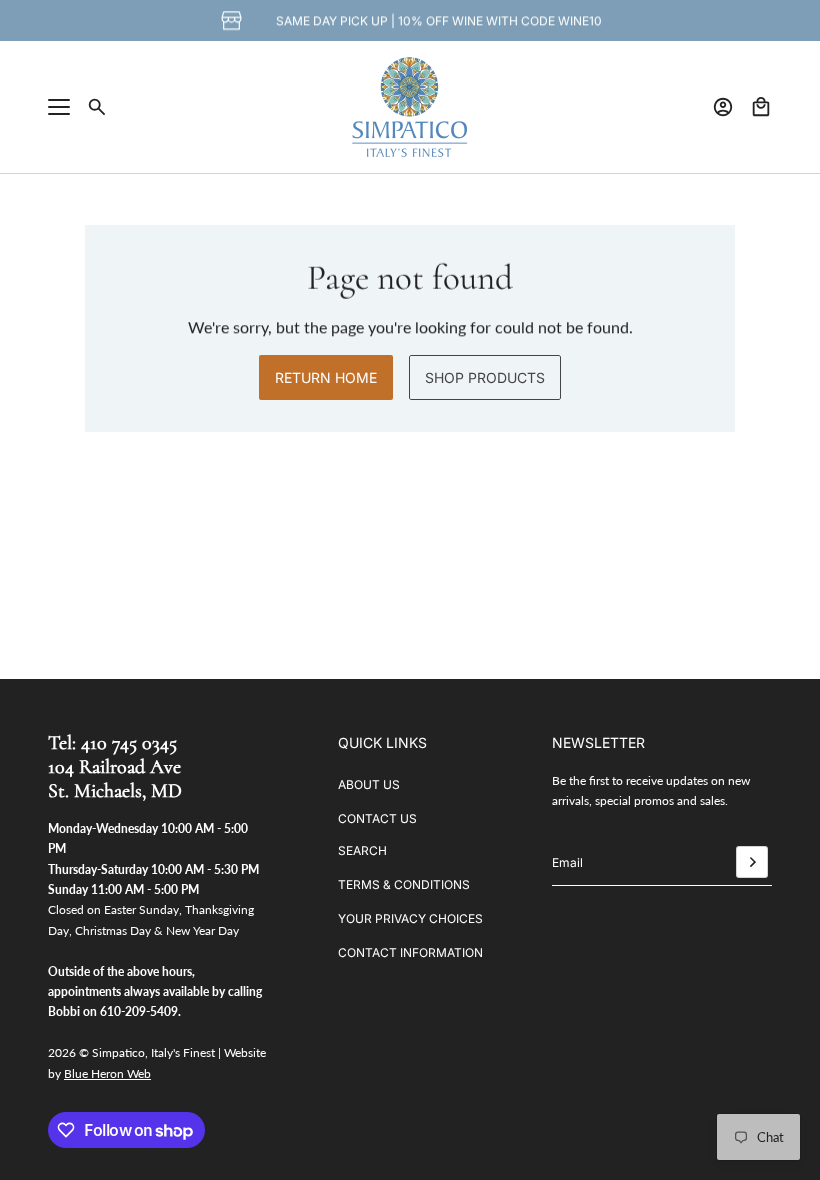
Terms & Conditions (404, 884)
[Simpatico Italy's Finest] (410, 107)
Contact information (410, 952)
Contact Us (377, 818)
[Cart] (761, 107)
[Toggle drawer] (59, 107)
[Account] (723, 107)
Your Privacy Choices (410, 918)
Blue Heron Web (107, 1073)
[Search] (97, 107)
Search (362, 850)
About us (369, 784)
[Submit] (752, 862)
